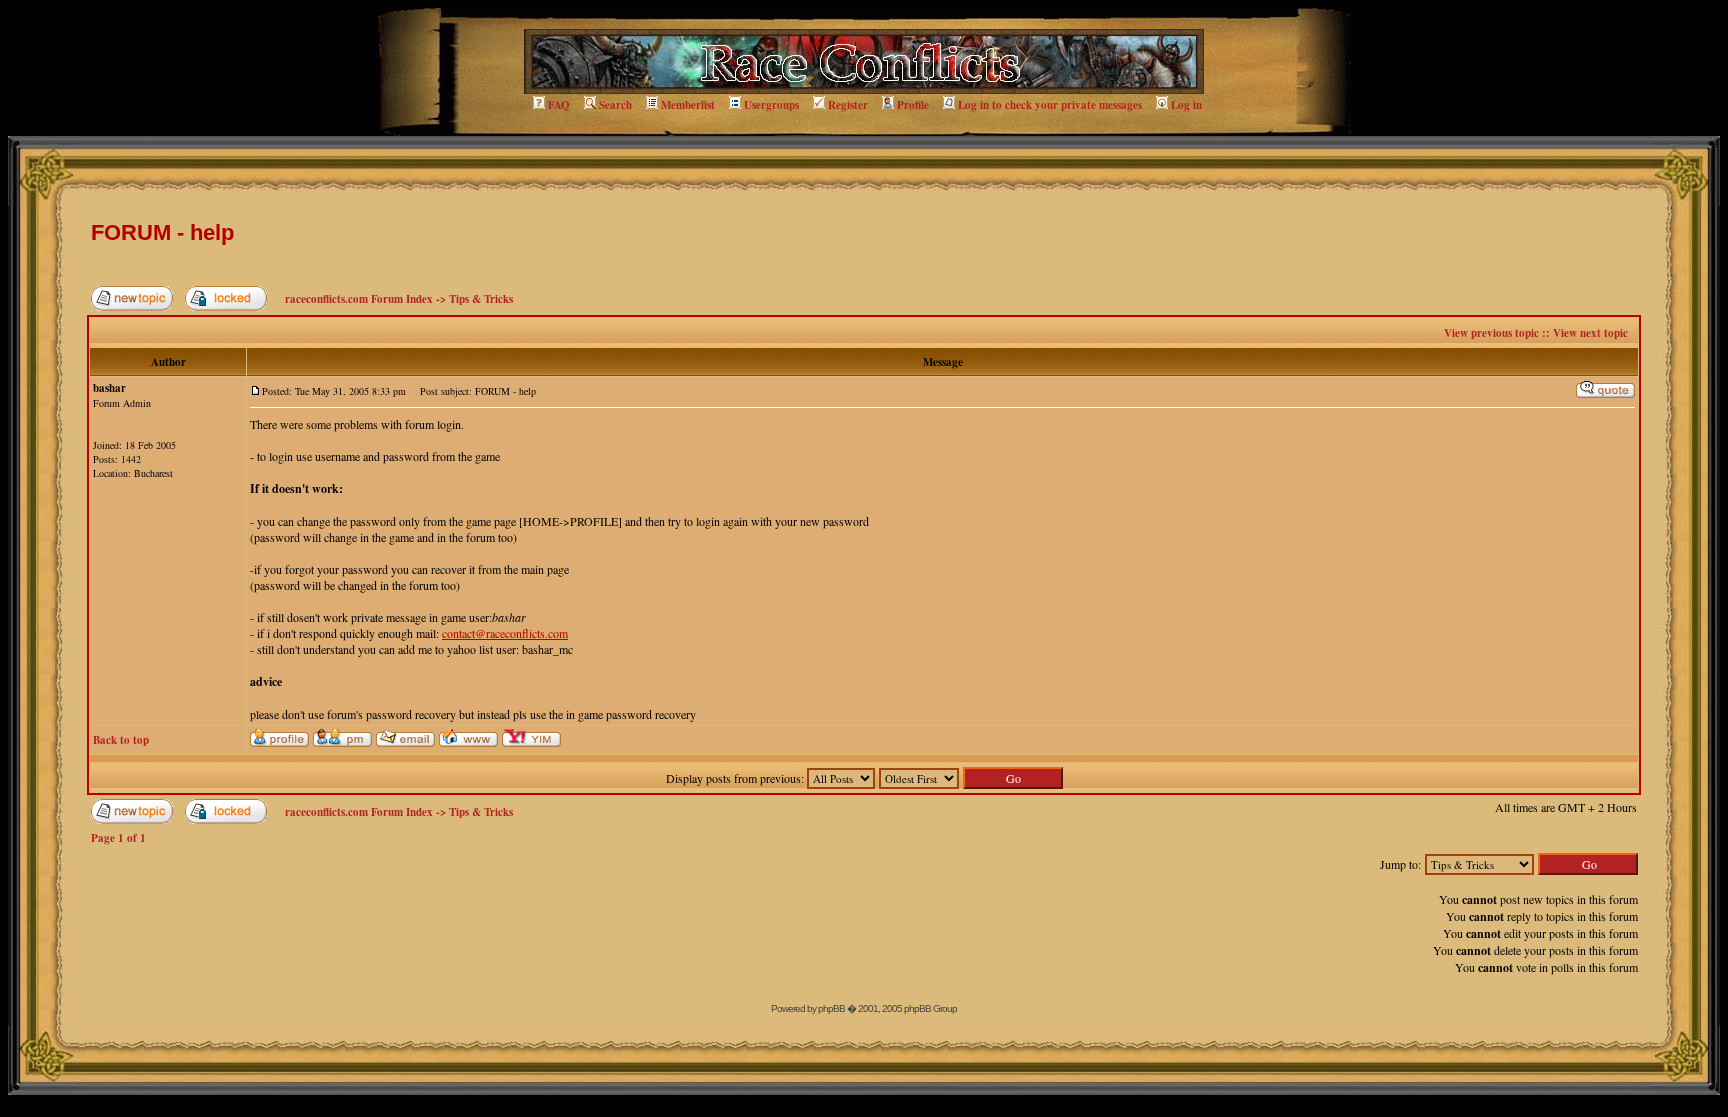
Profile (913, 105)
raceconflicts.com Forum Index (359, 299)
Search (615, 105)
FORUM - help (162, 232)
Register (848, 105)
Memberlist (688, 105)
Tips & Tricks (481, 299)
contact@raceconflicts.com (505, 633)
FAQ (559, 105)
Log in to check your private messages (1050, 105)
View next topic (1590, 333)
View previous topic (1491, 333)
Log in (1186, 105)
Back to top (121, 740)
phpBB (831, 1008)
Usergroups (771, 105)
